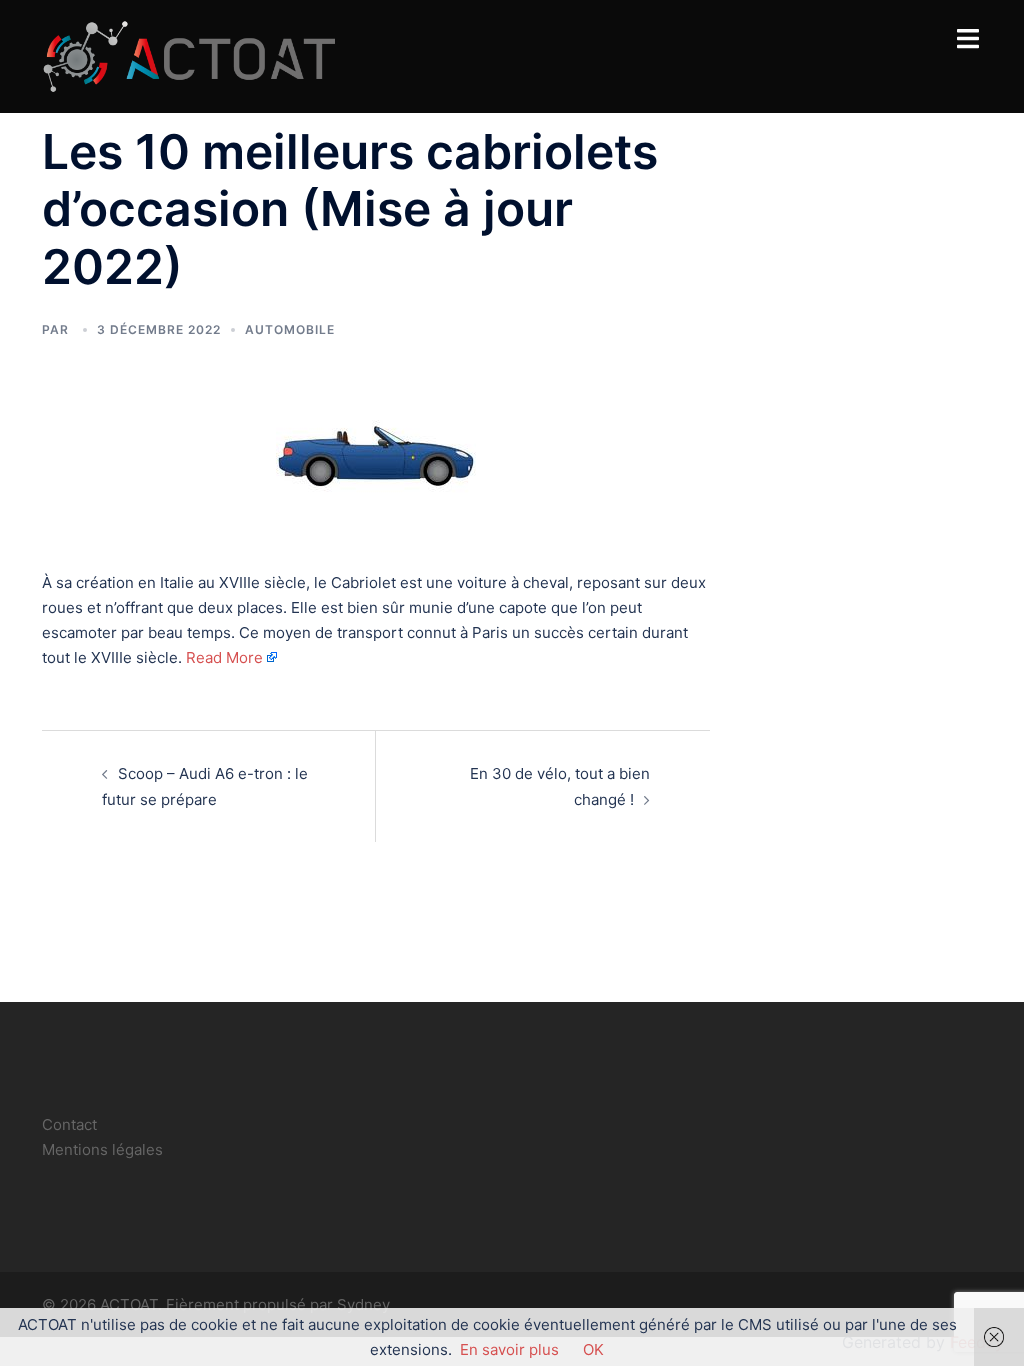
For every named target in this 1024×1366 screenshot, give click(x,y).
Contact (69, 1124)
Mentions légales (102, 1149)
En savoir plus (509, 1349)
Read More (224, 657)
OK (593, 1349)
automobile (290, 329)
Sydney (363, 1304)
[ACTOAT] (188, 54)
